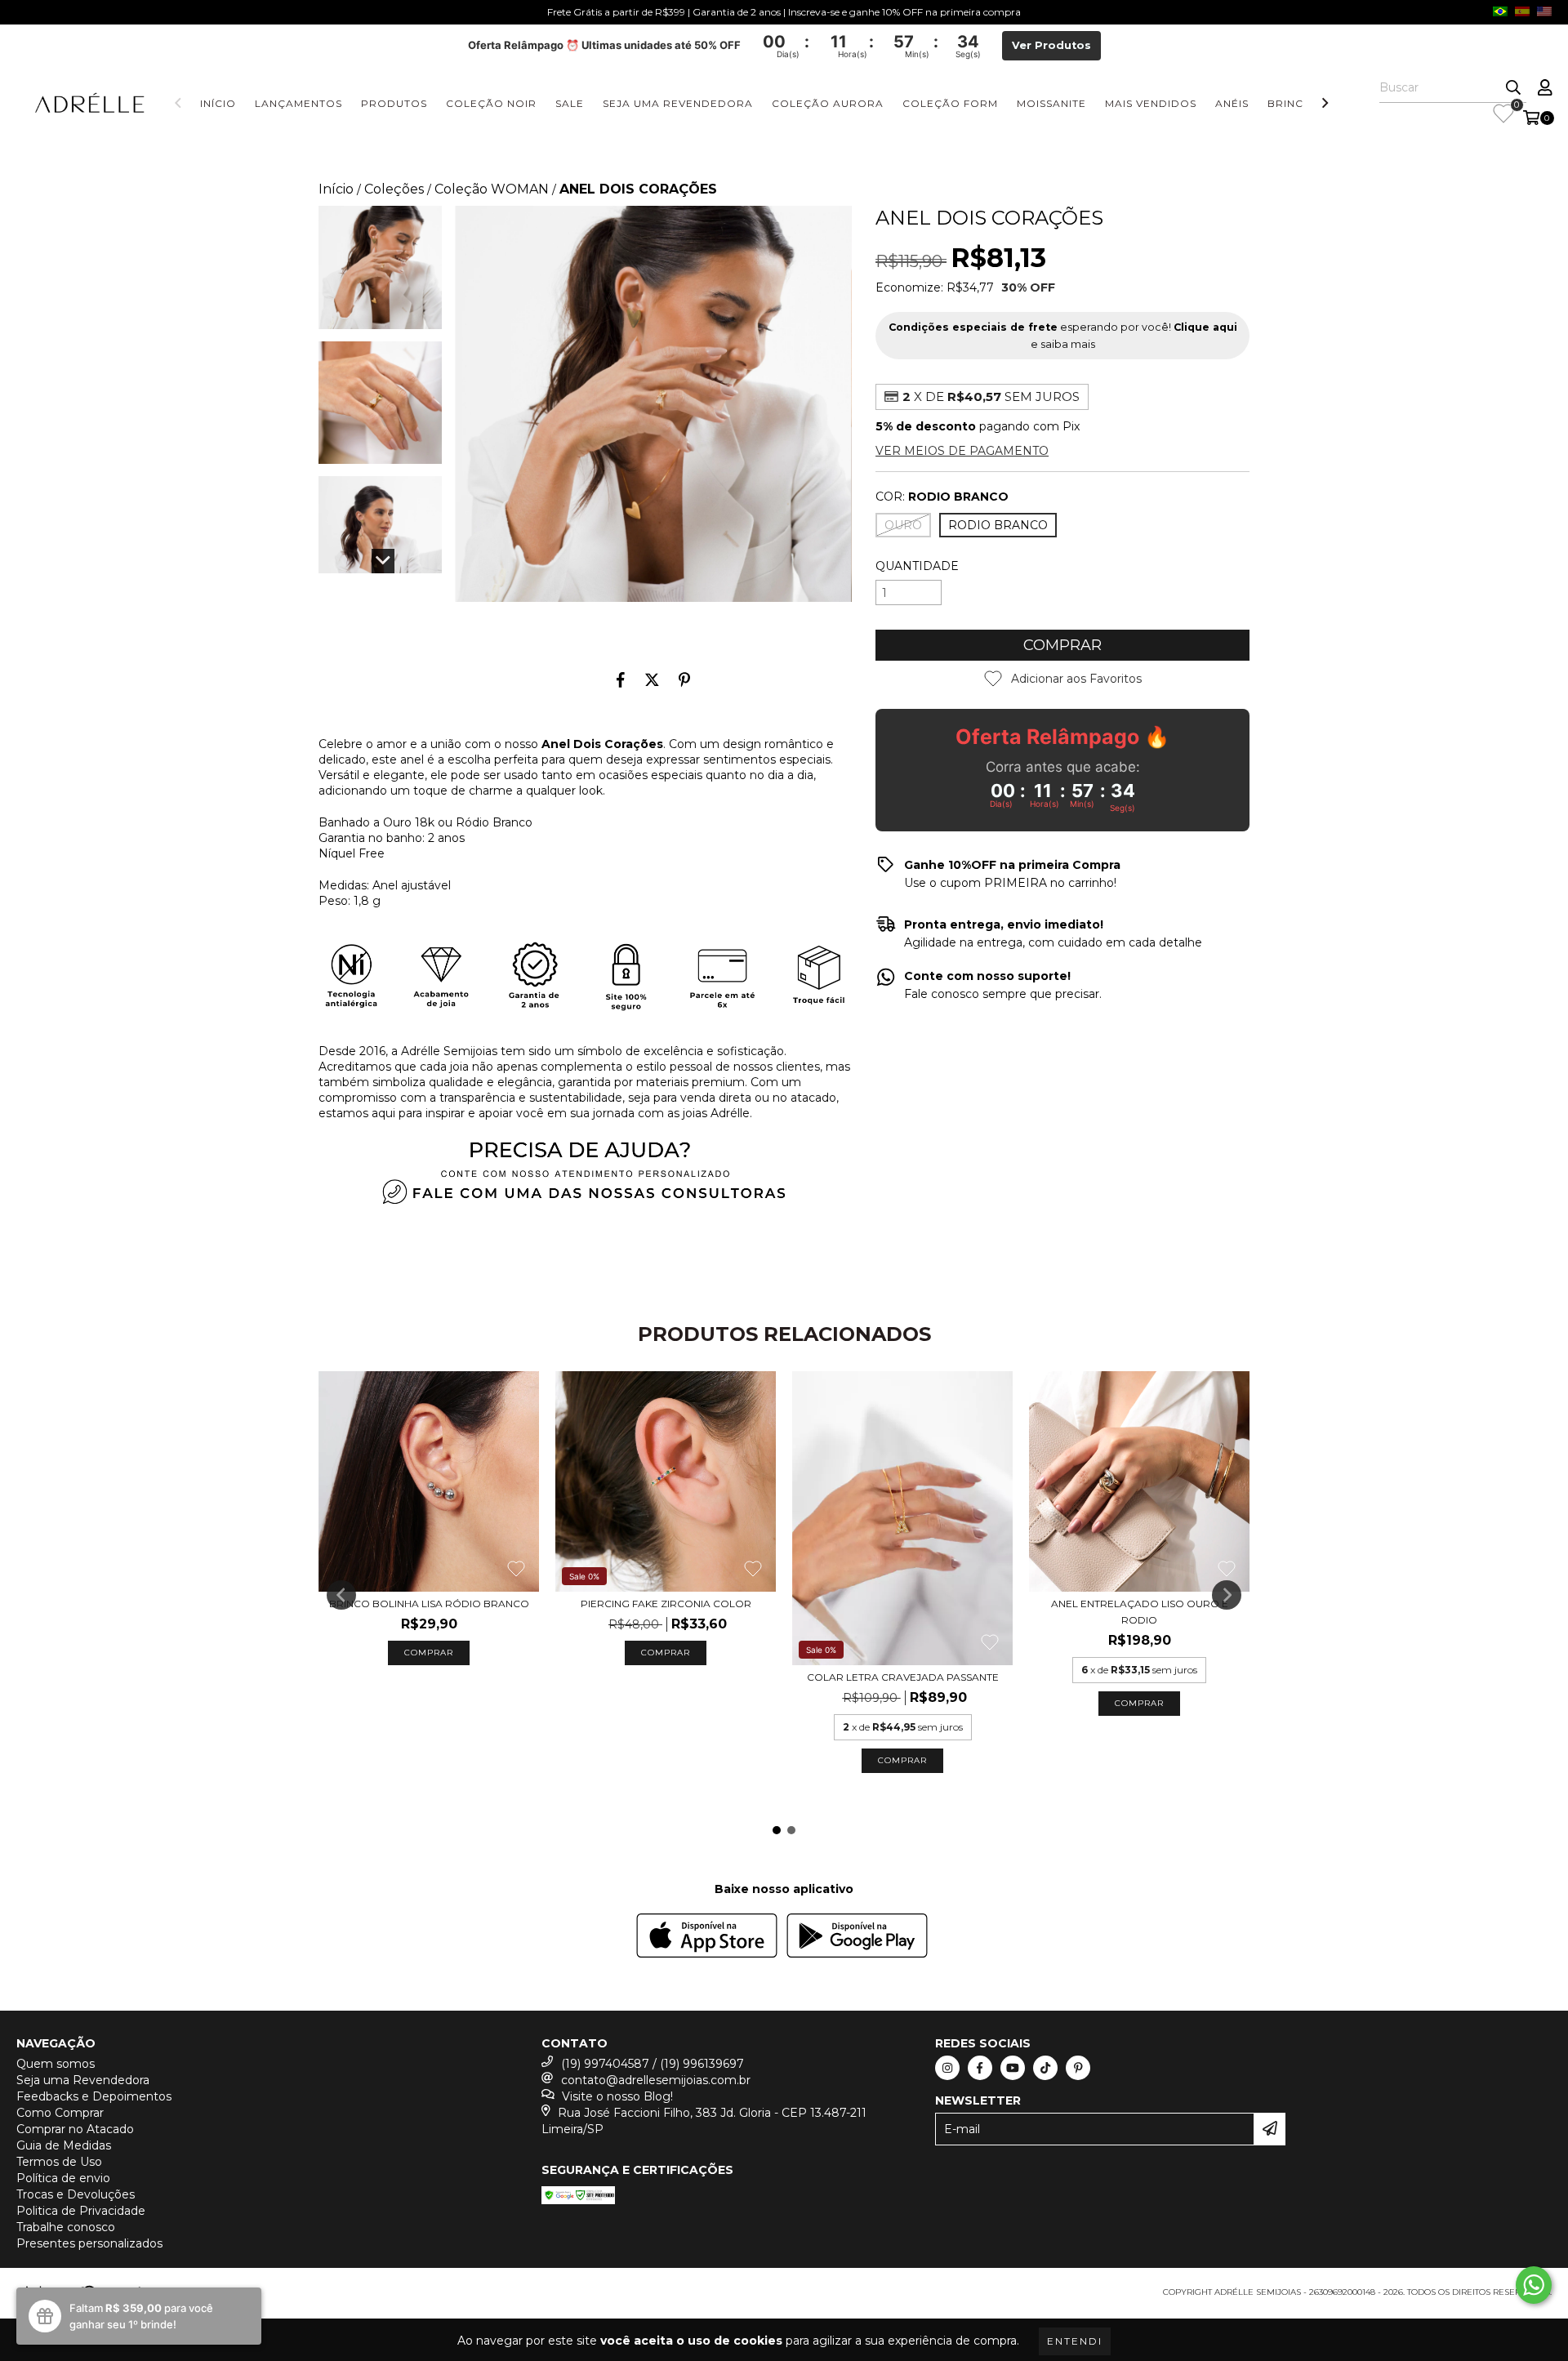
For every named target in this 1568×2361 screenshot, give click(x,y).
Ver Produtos (1051, 45)
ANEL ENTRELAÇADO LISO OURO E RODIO (1140, 1612)
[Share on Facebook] (621, 679)
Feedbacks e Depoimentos (94, 2096)
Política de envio (63, 2178)
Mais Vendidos (1151, 103)
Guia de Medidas (64, 2145)
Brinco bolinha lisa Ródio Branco (429, 1604)
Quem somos (56, 2064)
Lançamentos (298, 103)
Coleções (394, 189)
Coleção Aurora (828, 103)
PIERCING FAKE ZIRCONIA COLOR (666, 1604)
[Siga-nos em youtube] (1013, 2068)
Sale (570, 103)
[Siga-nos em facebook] (980, 2068)
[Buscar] (1513, 88)
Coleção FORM (950, 103)
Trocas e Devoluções (76, 2194)
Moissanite (1051, 103)
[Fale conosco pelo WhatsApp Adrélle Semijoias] (1534, 2285)
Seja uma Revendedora (678, 103)
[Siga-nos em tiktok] (1045, 2068)
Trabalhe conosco (66, 2227)
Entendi (1075, 2341)
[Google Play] (857, 1938)
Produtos (394, 103)
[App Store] (707, 1938)
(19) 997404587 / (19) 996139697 (653, 2064)
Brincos (1294, 103)
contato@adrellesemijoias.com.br (656, 2080)
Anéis (1232, 103)
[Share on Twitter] (652, 679)
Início (218, 103)
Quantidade (917, 566)
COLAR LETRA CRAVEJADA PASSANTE (903, 1677)
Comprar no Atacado (75, 2129)
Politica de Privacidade (81, 2211)
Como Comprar (60, 2113)
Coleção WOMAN (492, 189)
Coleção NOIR (491, 103)
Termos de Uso (59, 2162)
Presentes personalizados (89, 2243)
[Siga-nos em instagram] (947, 2068)
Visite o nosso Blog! (617, 2096)
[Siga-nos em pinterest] (1078, 2068)
